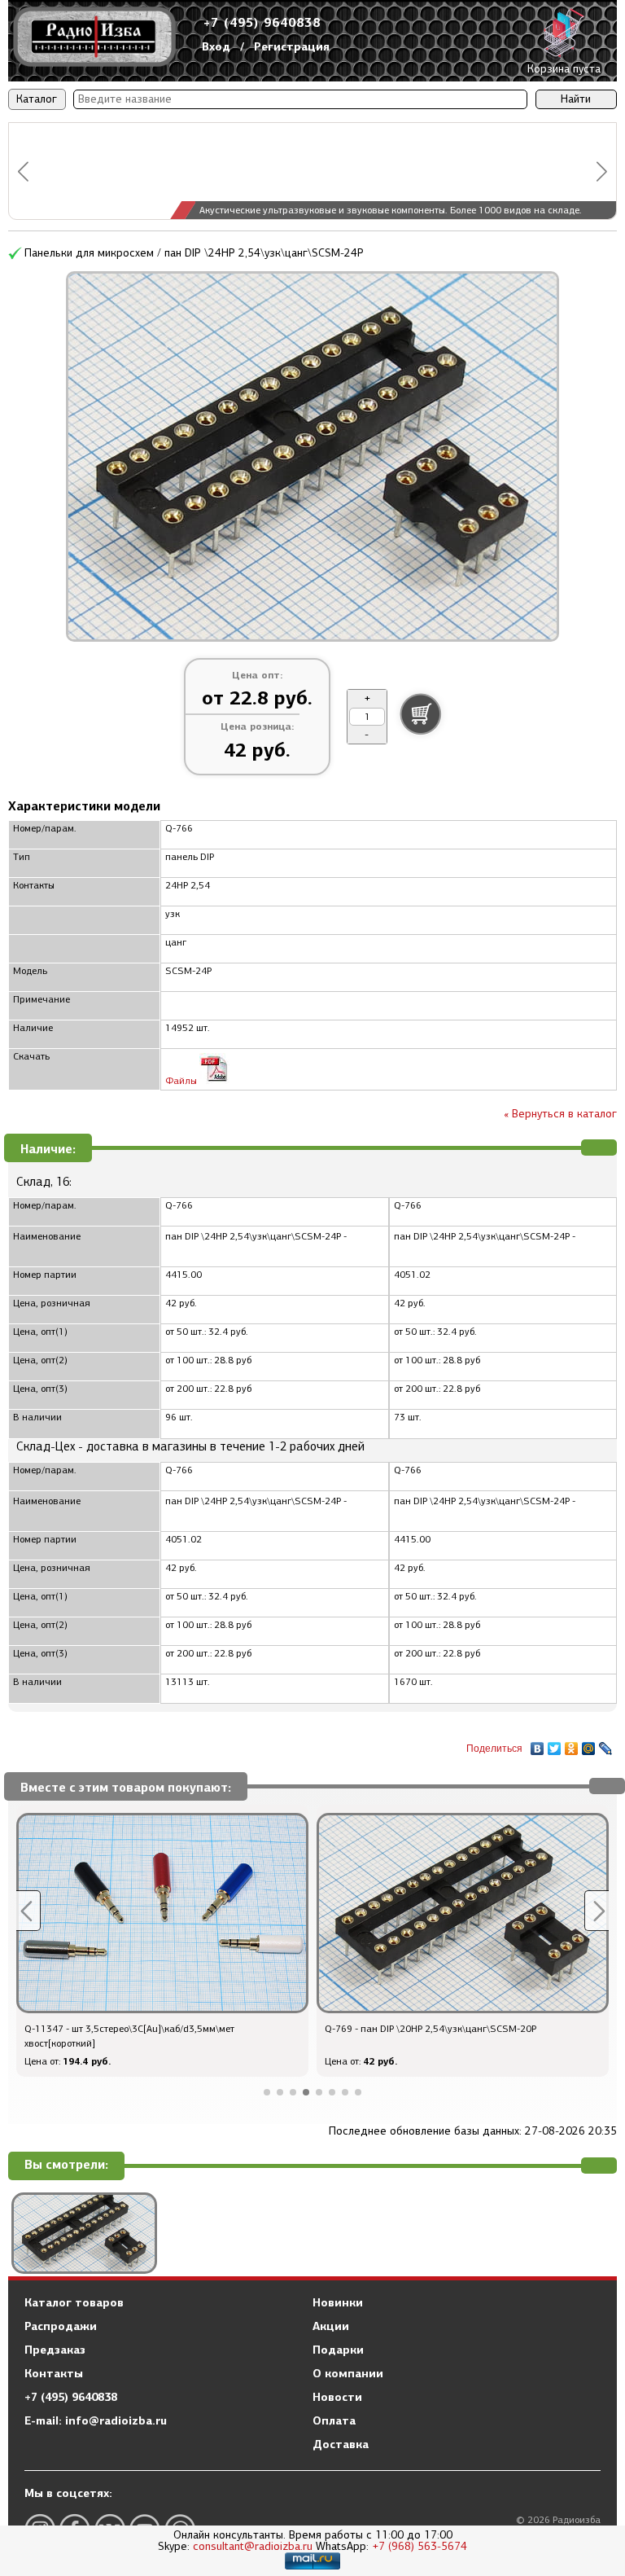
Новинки (338, 2302)
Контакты (54, 2373)
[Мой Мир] (589, 1744)
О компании (348, 2373)
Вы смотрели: (66, 2165)
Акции (331, 2326)
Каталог (37, 99)
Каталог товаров (74, 2302)
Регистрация (292, 46)
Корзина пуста (564, 69)
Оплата (334, 2420)
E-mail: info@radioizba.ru (96, 2420)
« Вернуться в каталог (560, 1114)
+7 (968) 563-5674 (420, 2546)
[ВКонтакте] (538, 1744)
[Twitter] (555, 1744)
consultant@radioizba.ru (253, 2546)
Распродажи (61, 2326)
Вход (216, 46)
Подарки (338, 2350)
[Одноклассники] (572, 1744)
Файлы (182, 1081)
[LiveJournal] (606, 1744)
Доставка (341, 2444)
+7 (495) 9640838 (262, 22)
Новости (337, 2397)
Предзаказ (55, 2350)
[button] (23, 171)
